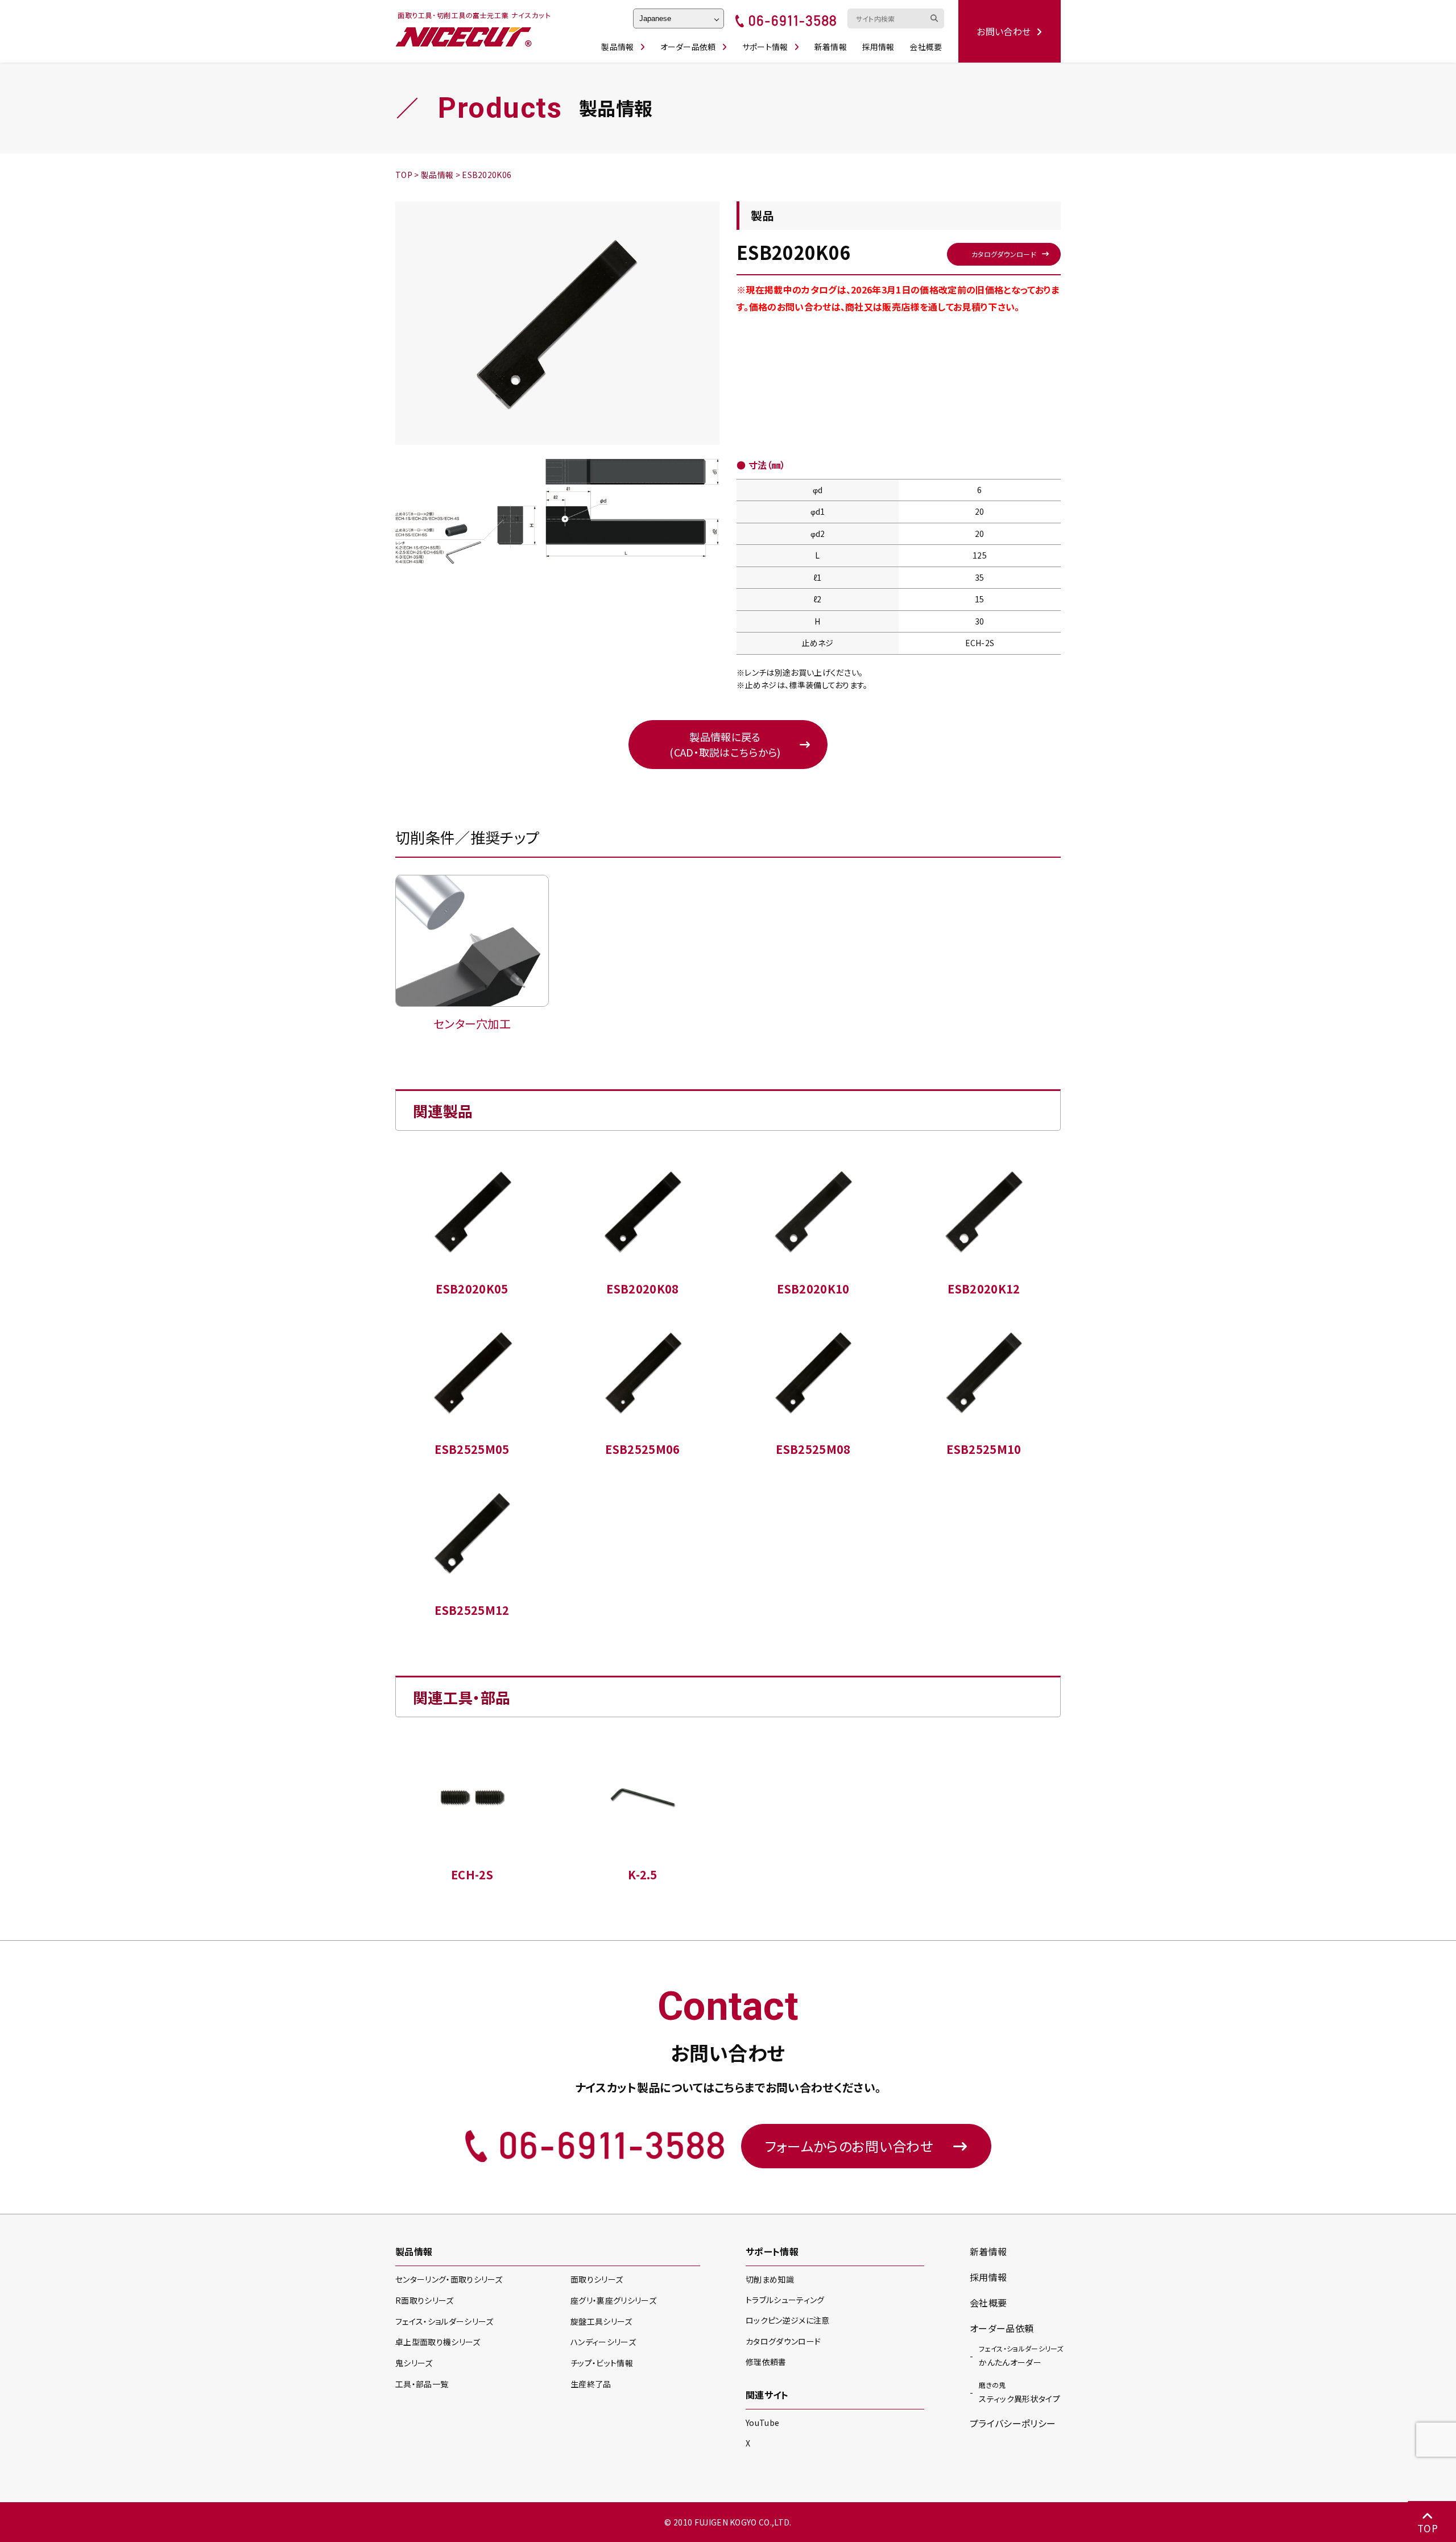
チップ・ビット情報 (602, 2363)
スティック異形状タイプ (1019, 2392)
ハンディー (603, 2342)
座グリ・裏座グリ (613, 2300)
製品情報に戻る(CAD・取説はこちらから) (725, 744)
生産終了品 (591, 2384)
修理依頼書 (766, 2362)
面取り (597, 2279)
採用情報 (878, 47)
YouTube (762, 2423)
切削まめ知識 (770, 2279)
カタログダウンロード (1004, 254)
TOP (1428, 2528)
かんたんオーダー (1021, 2356)
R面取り (425, 2300)
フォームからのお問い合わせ (849, 2146)
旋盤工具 (601, 2321)
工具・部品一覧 (422, 2384)
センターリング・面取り (449, 2279)
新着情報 (831, 47)
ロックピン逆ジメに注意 (788, 2320)
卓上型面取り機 (438, 2342)
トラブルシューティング (785, 2300)
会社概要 (926, 47)
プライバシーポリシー (1013, 2423)
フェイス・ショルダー (444, 2321)
